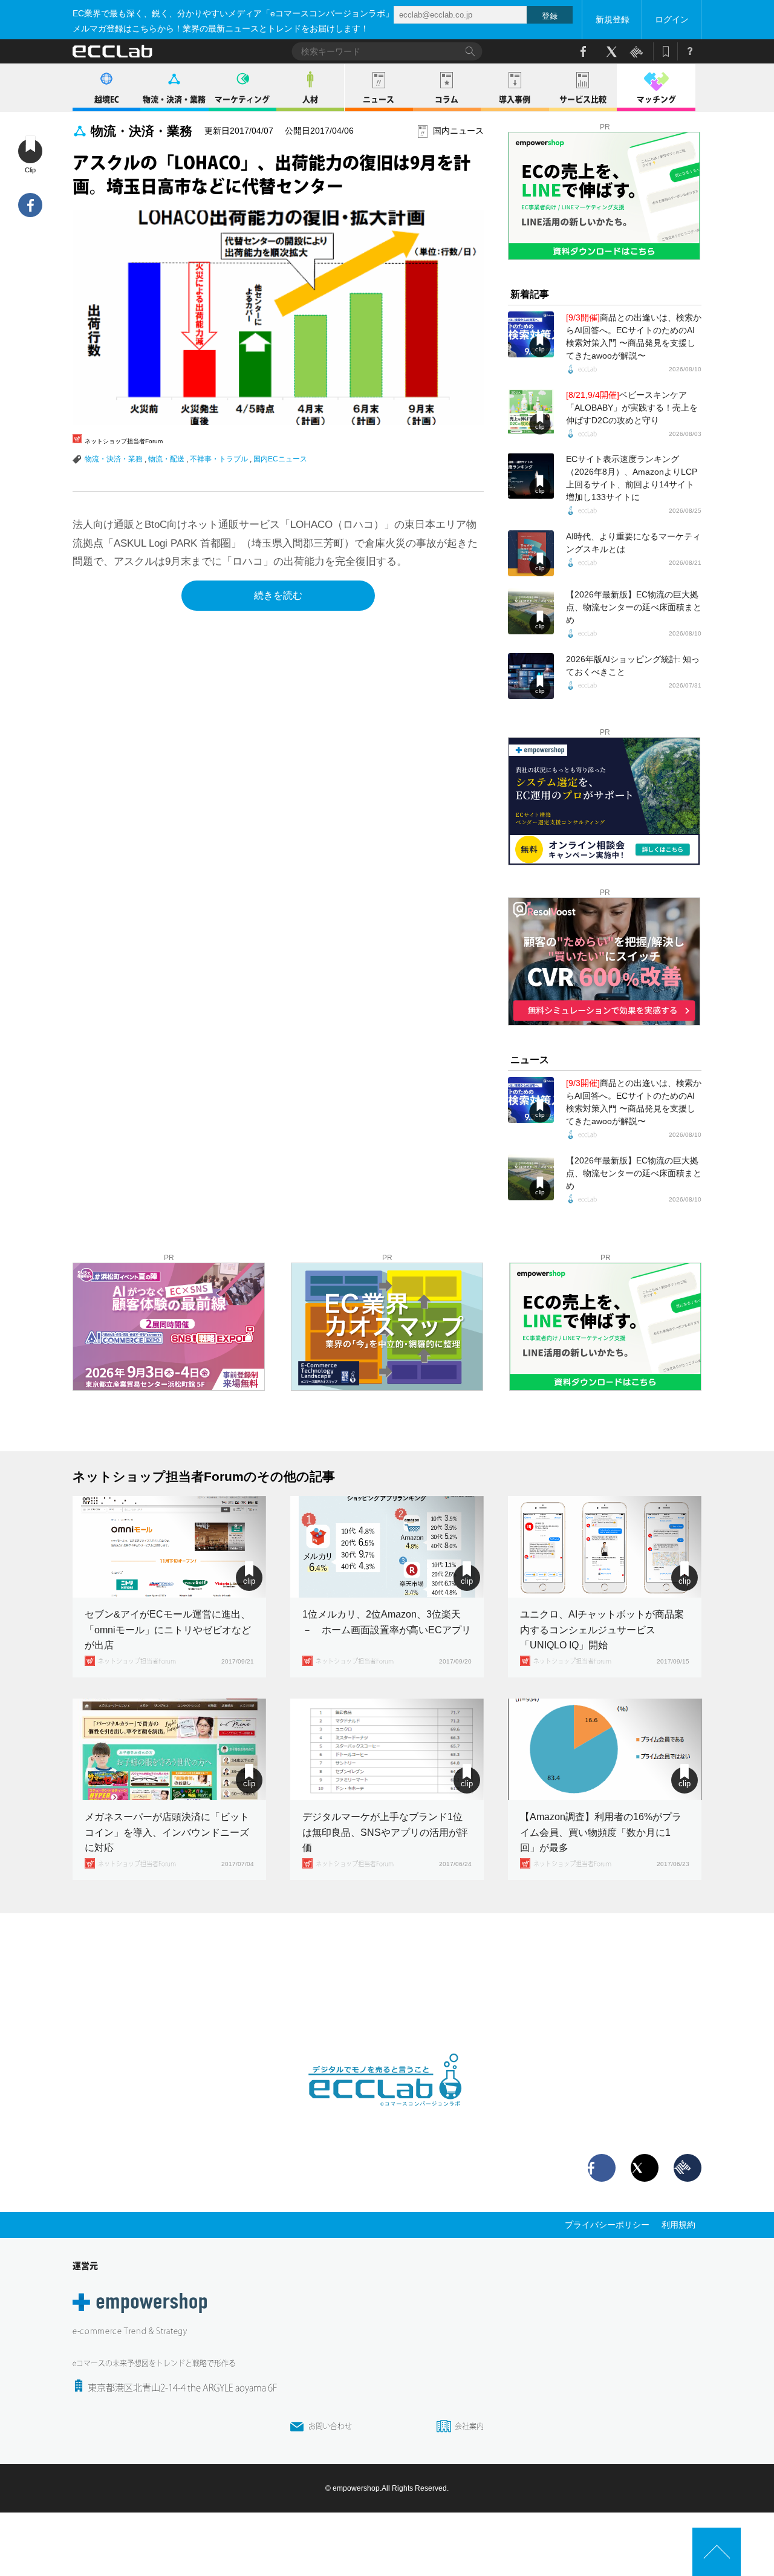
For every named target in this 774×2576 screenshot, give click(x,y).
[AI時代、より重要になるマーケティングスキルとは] (531, 553)
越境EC (107, 99)
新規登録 (613, 19)
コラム (447, 99)
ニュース (379, 99)
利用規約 (678, 2225)
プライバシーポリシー (607, 2225)
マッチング (656, 99)
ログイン (672, 19)
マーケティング (242, 99)
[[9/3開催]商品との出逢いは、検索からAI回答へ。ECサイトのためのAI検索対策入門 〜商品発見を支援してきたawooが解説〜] (531, 334)
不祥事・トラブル (219, 459)
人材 (310, 99)
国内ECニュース (280, 459)
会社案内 (469, 2426)
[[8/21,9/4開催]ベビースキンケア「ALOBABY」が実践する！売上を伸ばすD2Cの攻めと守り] (531, 412)
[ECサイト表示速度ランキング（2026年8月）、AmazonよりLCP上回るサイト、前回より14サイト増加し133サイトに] (531, 476)
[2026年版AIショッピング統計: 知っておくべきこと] (531, 676)
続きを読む (278, 595)
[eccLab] (387, 2116)
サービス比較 (583, 99)
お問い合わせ (330, 2426)
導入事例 (515, 99)
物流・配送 (166, 459)
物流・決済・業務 (174, 99)
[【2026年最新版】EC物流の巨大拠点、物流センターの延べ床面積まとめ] (531, 611)
